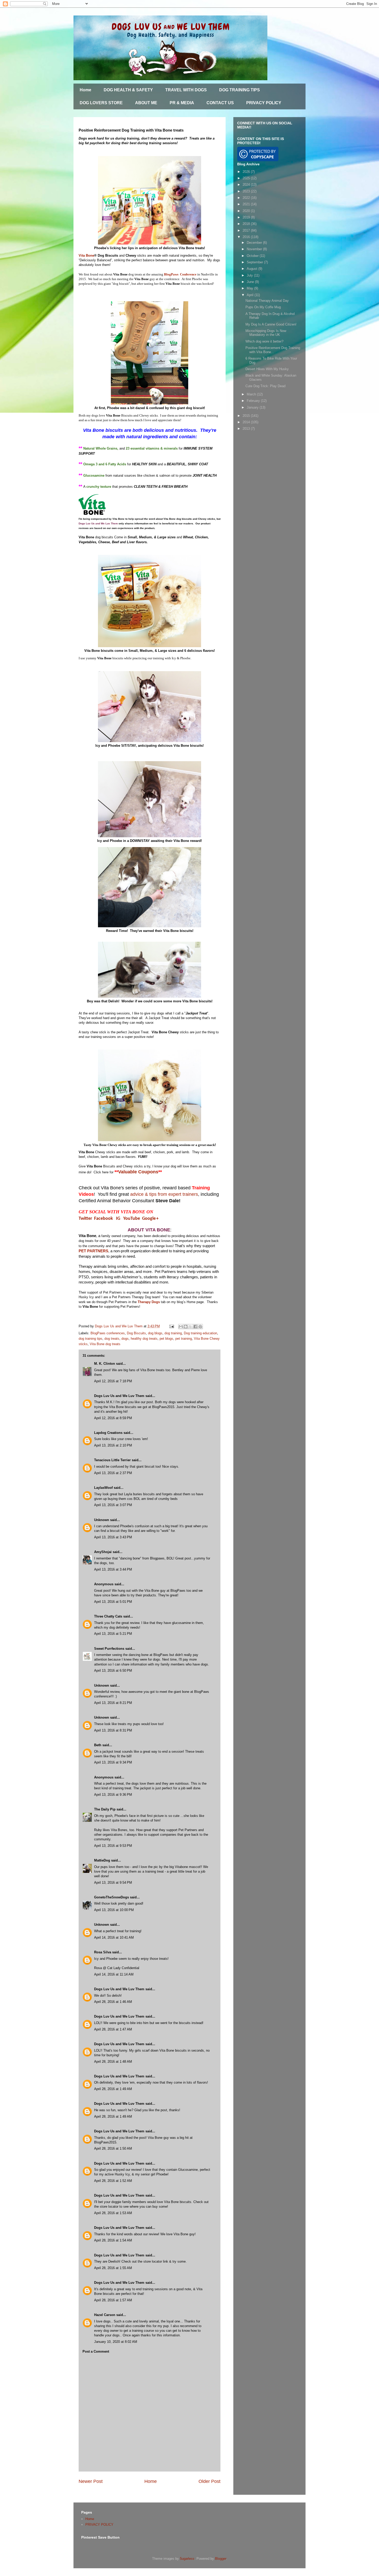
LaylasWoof (103, 1488)
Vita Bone (86, 255)
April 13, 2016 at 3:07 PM (113, 1505)
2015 (247, 416)
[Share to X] (191, 1327)
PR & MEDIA (182, 103)
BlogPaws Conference (180, 274)
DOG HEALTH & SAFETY (128, 90)
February (254, 401)
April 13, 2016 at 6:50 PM (113, 1671)
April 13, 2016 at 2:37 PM (113, 1473)
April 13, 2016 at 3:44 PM (113, 1569)
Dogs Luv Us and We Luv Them (119, 1396)
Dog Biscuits (136, 1333)
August (253, 269)
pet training (184, 1339)
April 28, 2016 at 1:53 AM (113, 2213)
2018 (247, 224)
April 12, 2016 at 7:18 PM (113, 1381)
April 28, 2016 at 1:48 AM (113, 2062)
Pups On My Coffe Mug (263, 307)
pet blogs (166, 1339)
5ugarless (187, 2559)
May (250, 288)
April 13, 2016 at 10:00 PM (114, 1910)
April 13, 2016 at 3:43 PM (113, 1537)
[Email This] (181, 1327)
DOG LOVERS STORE (101, 103)
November (255, 249)
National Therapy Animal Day (267, 301)
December (255, 243)
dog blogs (155, 1333)
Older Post (209, 2481)
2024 (247, 185)
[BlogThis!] (186, 1327)
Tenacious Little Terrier (112, 1460)
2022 (247, 198)
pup (166, 2326)
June (251, 282)
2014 (247, 422)
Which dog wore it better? (264, 341)
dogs (125, 1339)
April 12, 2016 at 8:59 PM (113, 1418)
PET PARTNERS (93, 1251)
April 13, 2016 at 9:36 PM (113, 1795)
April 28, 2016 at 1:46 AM (113, 2002)
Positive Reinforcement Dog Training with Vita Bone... (273, 350)
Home (85, 90)
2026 (247, 172)
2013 (247, 429)
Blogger (221, 2559)
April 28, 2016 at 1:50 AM (113, 2148)
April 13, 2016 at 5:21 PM (113, 1634)
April (251, 295)
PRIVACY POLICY (264, 103)
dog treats (112, 1339)
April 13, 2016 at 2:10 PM (113, 1445)
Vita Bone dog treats (105, 1344)
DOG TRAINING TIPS (240, 90)
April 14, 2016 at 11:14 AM (114, 1974)
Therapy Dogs (149, 1302)
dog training (173, 1333)
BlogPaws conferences (108, 1333)
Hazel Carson (105, 2315)
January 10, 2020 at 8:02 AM (116, 2342)
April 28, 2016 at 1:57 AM (113, 2300)
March (252, 394)
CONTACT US (220, 103)
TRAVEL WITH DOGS (186, 90)
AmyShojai (103, 1552)
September (255, 262)
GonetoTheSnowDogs (112, 1897)
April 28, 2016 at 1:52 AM (113, 2181)
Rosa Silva (103, 1952)
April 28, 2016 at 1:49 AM (113, 2089)
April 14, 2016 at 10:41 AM (114, 1937)
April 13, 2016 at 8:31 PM (113, 1730)
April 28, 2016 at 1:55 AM (113, 2268)
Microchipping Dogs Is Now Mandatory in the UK (266, 333)
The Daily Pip (105, 1809)
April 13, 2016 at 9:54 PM (113, 1883)
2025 (247, 178)
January (253, 407)
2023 (247, 191)
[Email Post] (171, 1326)
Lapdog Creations (108, 1433)
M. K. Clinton (105, 1364)
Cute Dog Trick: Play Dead (265, 386)
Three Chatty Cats (108, 1616)
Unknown (102, 1520)
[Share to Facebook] (195, 1327)
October (253, 256)
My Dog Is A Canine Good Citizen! (271, 324)
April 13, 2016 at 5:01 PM (113, 1602)
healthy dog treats (144, 1339)
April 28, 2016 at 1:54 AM (113, 2240)
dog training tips (90, 1339)
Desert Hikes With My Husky (267, 369)
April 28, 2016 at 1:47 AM (113, 2029)
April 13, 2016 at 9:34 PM (113, 1762)
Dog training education (200, 1333)
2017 (247, 230)
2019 (247, 217)
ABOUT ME (146, 103)
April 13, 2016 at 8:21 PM (113, 1703)
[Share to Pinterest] (200, 1327)
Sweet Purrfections (109, 1649)
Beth (98, 1745)
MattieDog (102, 1860)
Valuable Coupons (138, 1172)
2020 (247, 211)
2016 (247, 237)
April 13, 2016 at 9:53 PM (113, 1846)
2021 (247, 204)
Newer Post (91, 2481)
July (250, 275)
